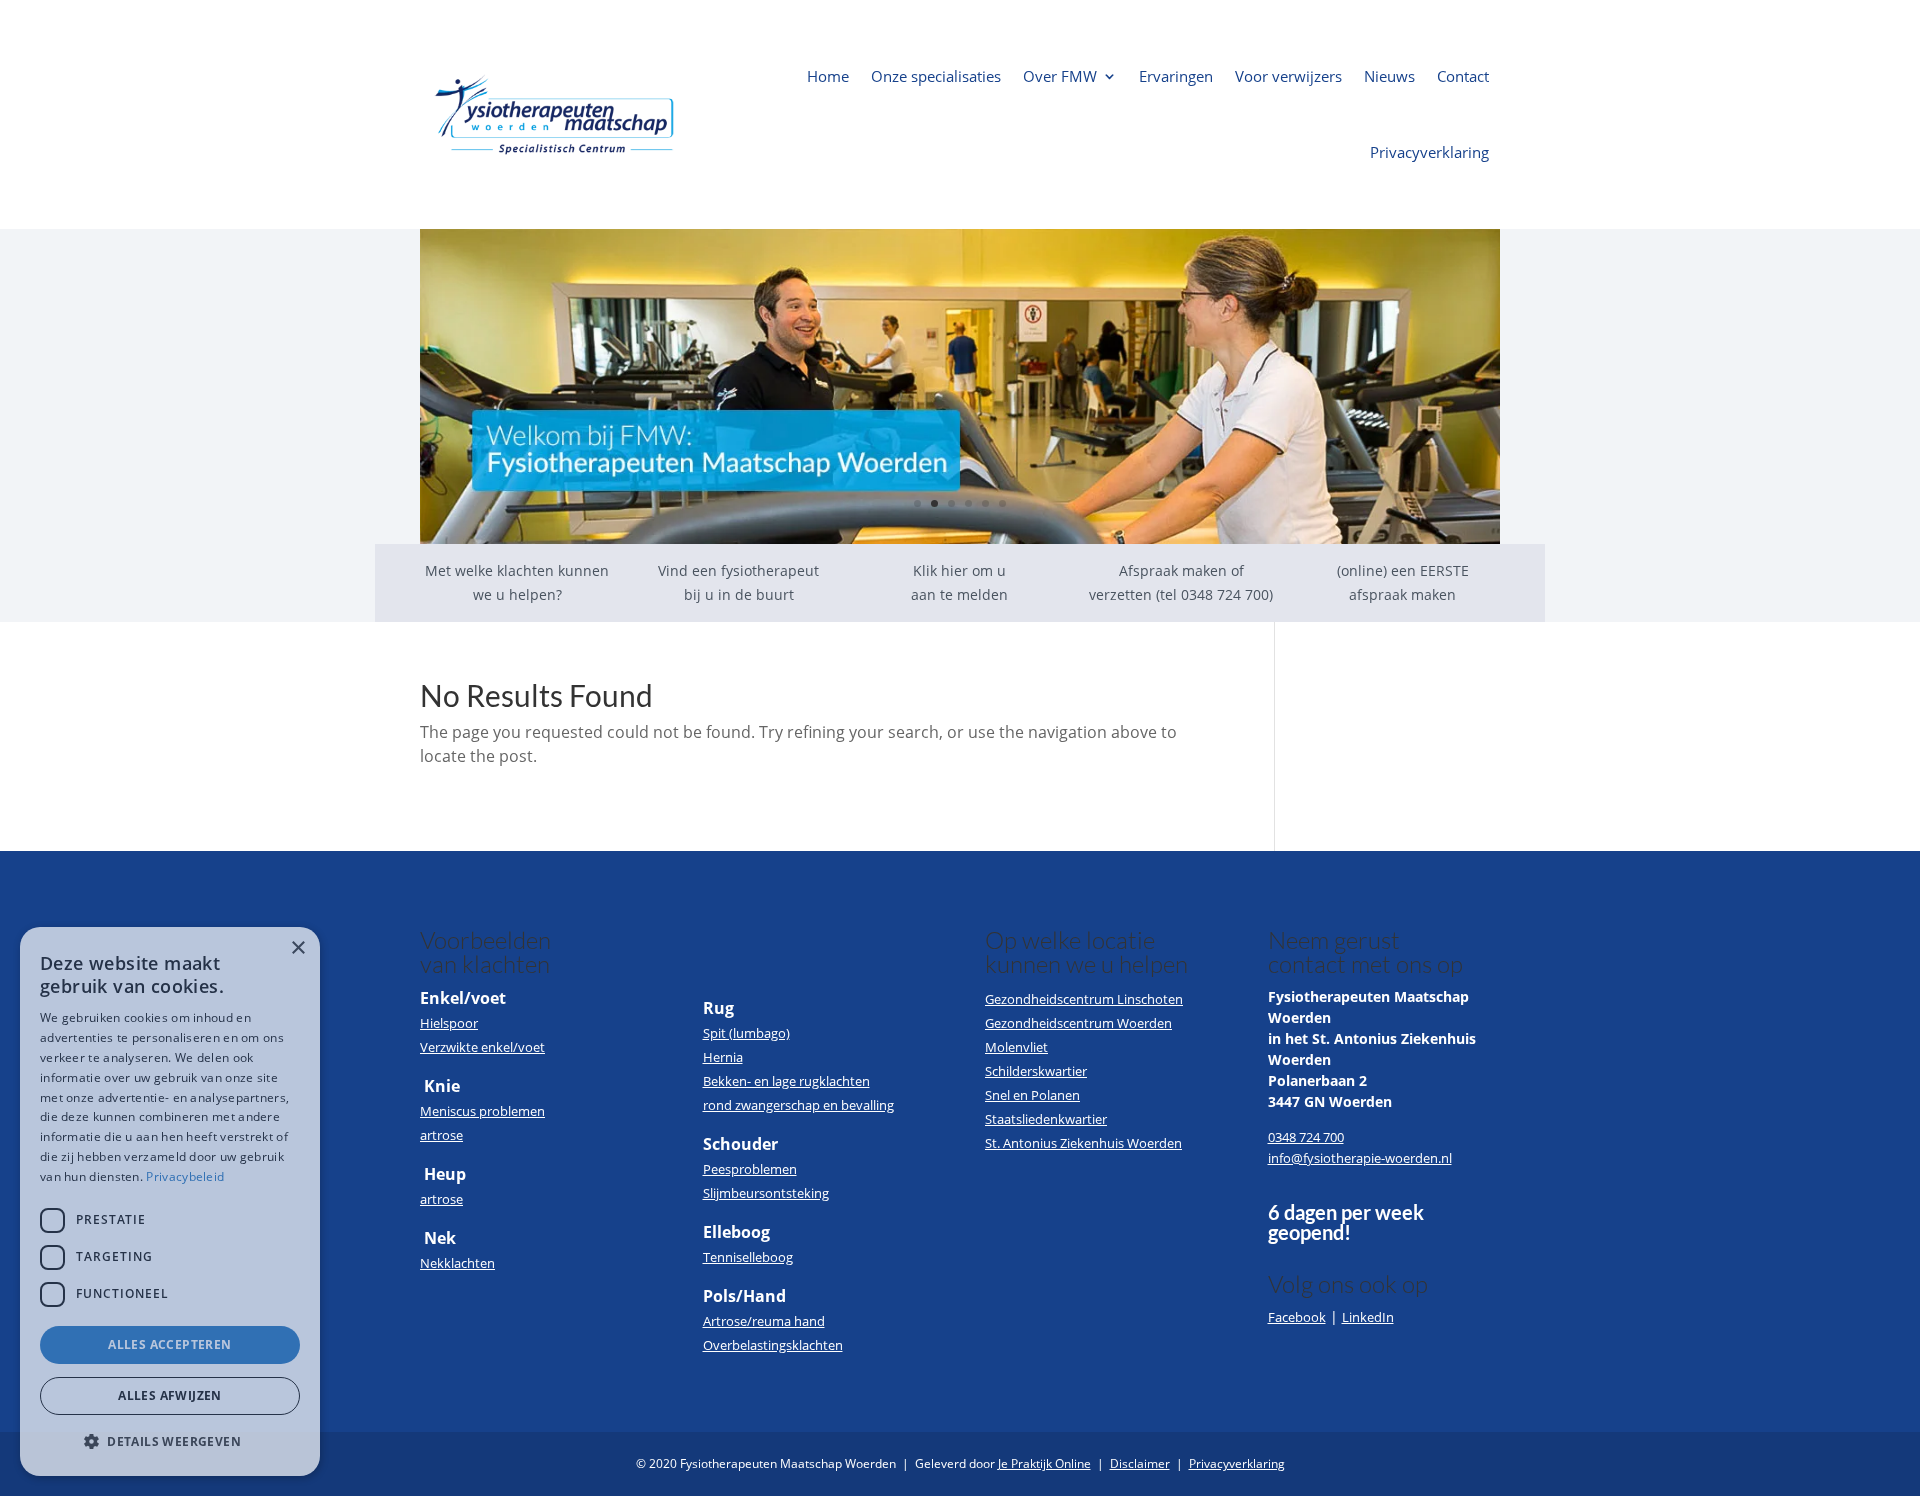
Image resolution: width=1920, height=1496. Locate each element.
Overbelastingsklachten (773, 1345)
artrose (441, 1135)
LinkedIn (1368, 1317)
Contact (1463, 76)
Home (828, 76)
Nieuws (1389, 76)
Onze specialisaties (936, 76)
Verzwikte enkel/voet (482, 1047)
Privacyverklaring (1429, 152)
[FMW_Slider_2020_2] (960, 538)
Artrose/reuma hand (764, 1321)
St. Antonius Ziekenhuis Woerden (1083, 1143)
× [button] (297, 948)
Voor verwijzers (1288, 76)
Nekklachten (457, 1263)
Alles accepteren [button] (169, 1344)
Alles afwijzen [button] (170, 1395)
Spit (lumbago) (746, 1033)
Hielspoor (449, 1023)
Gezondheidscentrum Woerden (1078, 1023)
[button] (170, 1442)
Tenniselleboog (748, 1257)
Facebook (1297, 1317)
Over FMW (1060, 76)
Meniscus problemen (482, 1111)
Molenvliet (1016, 1047)
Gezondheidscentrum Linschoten (1084, 999)
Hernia (723, 1057)
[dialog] (170, 1201)
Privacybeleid (185, 1176)
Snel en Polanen (1032, 1095)
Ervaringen (1176, 76)
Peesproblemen (750, 1169)
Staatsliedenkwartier (1046, 1119)
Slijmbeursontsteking (766, 1193)
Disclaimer (1140, 1463)
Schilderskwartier (1036, 1071)
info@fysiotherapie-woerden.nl (1360, 1158)
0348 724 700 (1306, 1137)
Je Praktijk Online (1044, 1463)
